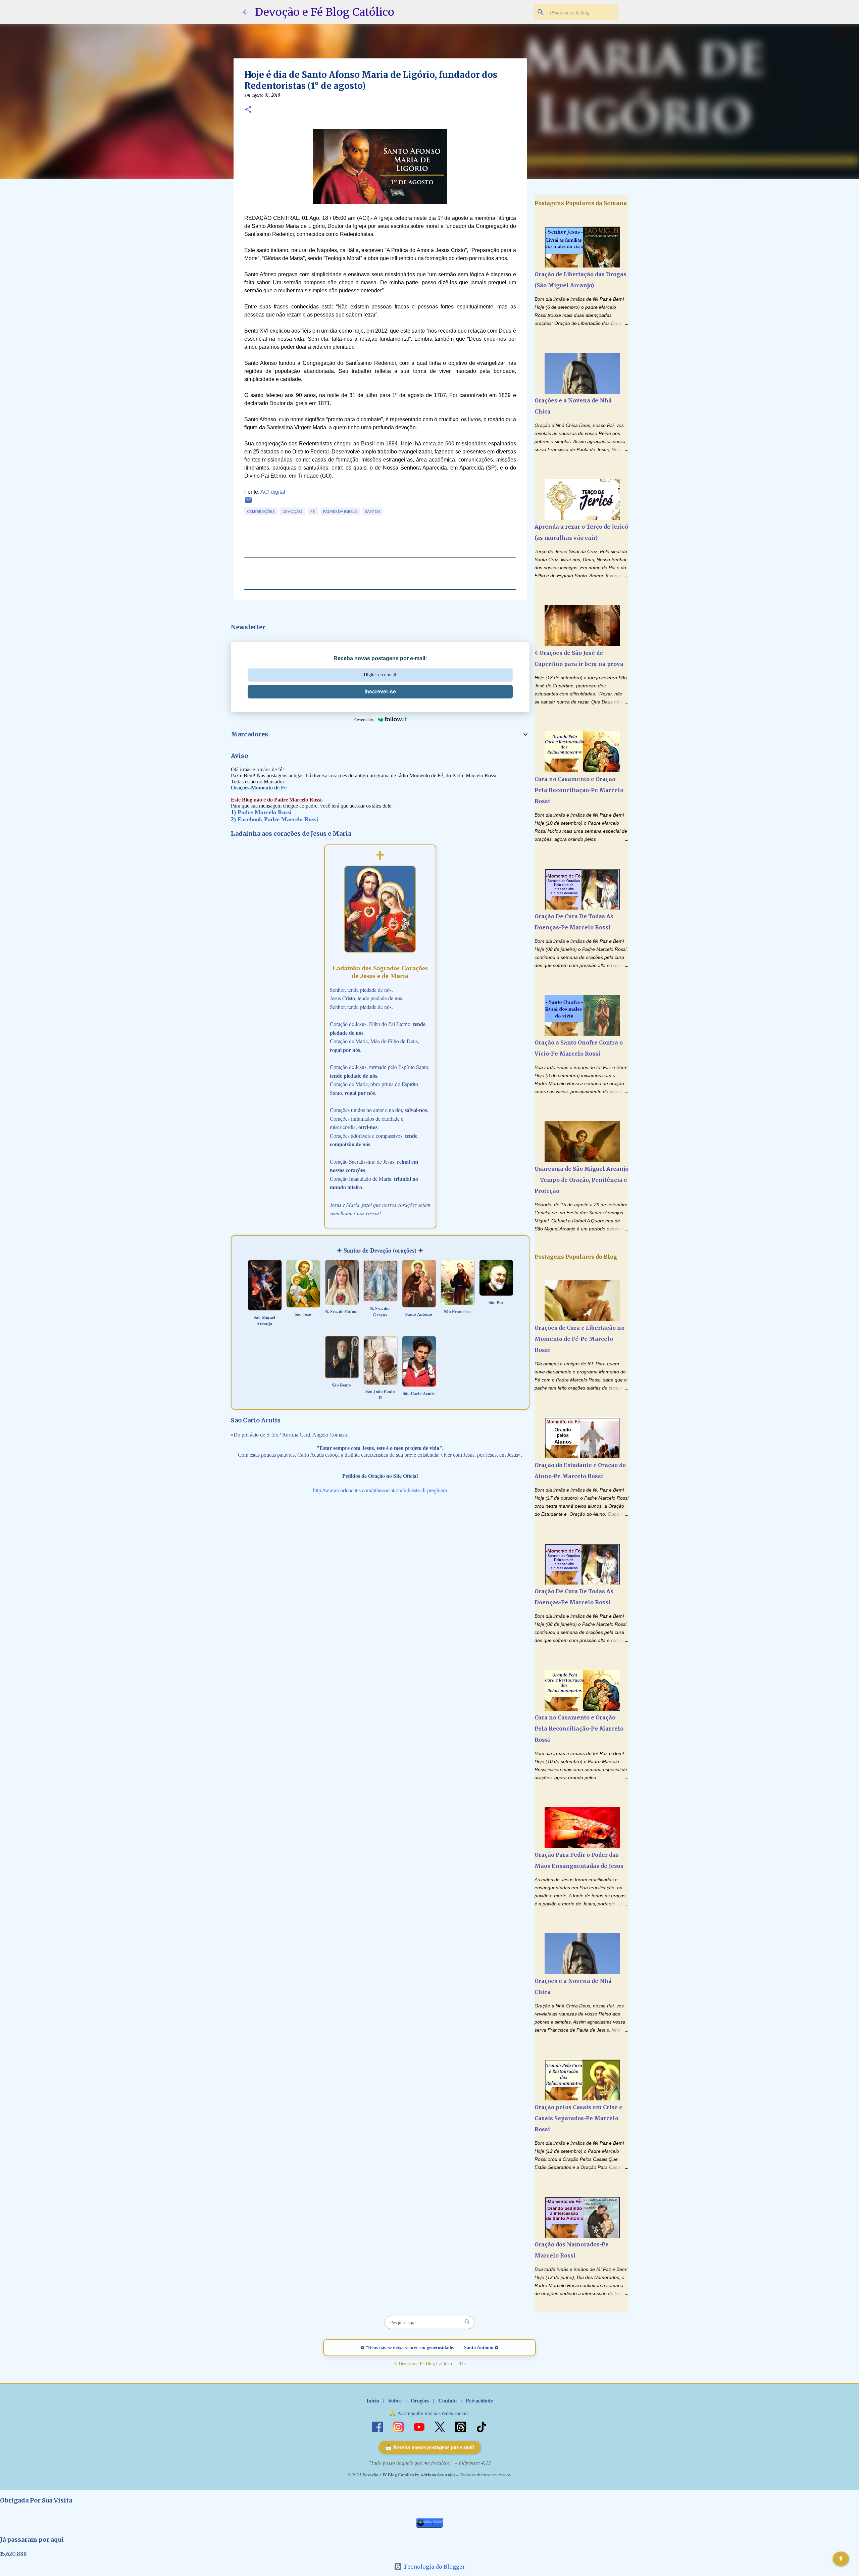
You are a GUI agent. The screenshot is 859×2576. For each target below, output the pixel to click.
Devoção (292, 511)
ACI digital (273, 492)
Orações (420, 2400)
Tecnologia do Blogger (434, 2567)
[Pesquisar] (467, 2322)
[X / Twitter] (441, 2426)
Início (373, 2400)
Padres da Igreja (340, 511)
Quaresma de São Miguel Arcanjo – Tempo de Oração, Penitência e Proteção (582, 1180)
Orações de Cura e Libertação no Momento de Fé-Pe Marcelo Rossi (579, 1339)
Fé (313, 511)
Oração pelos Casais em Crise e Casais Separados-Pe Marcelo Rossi (578, 2118)
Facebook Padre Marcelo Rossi (278, 819)
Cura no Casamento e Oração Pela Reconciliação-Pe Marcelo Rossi (579, 790)
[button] (248, 110)
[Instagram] (399, 2426)
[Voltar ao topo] (841, 2559)
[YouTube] (420, 2426)
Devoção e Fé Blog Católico (325, 12)
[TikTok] (482, 2426)
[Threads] (461, 2426)
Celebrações (261, 511)
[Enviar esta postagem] (248, 503)
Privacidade (479, 2400)
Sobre (395, 2400)
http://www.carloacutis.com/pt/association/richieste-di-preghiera (380, 1490)
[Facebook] (378, 2426)
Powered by (364, 719)
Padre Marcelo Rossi (265, 812)
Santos (373, 511)
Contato (447, 2400)
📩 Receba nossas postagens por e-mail (429, 2447)
